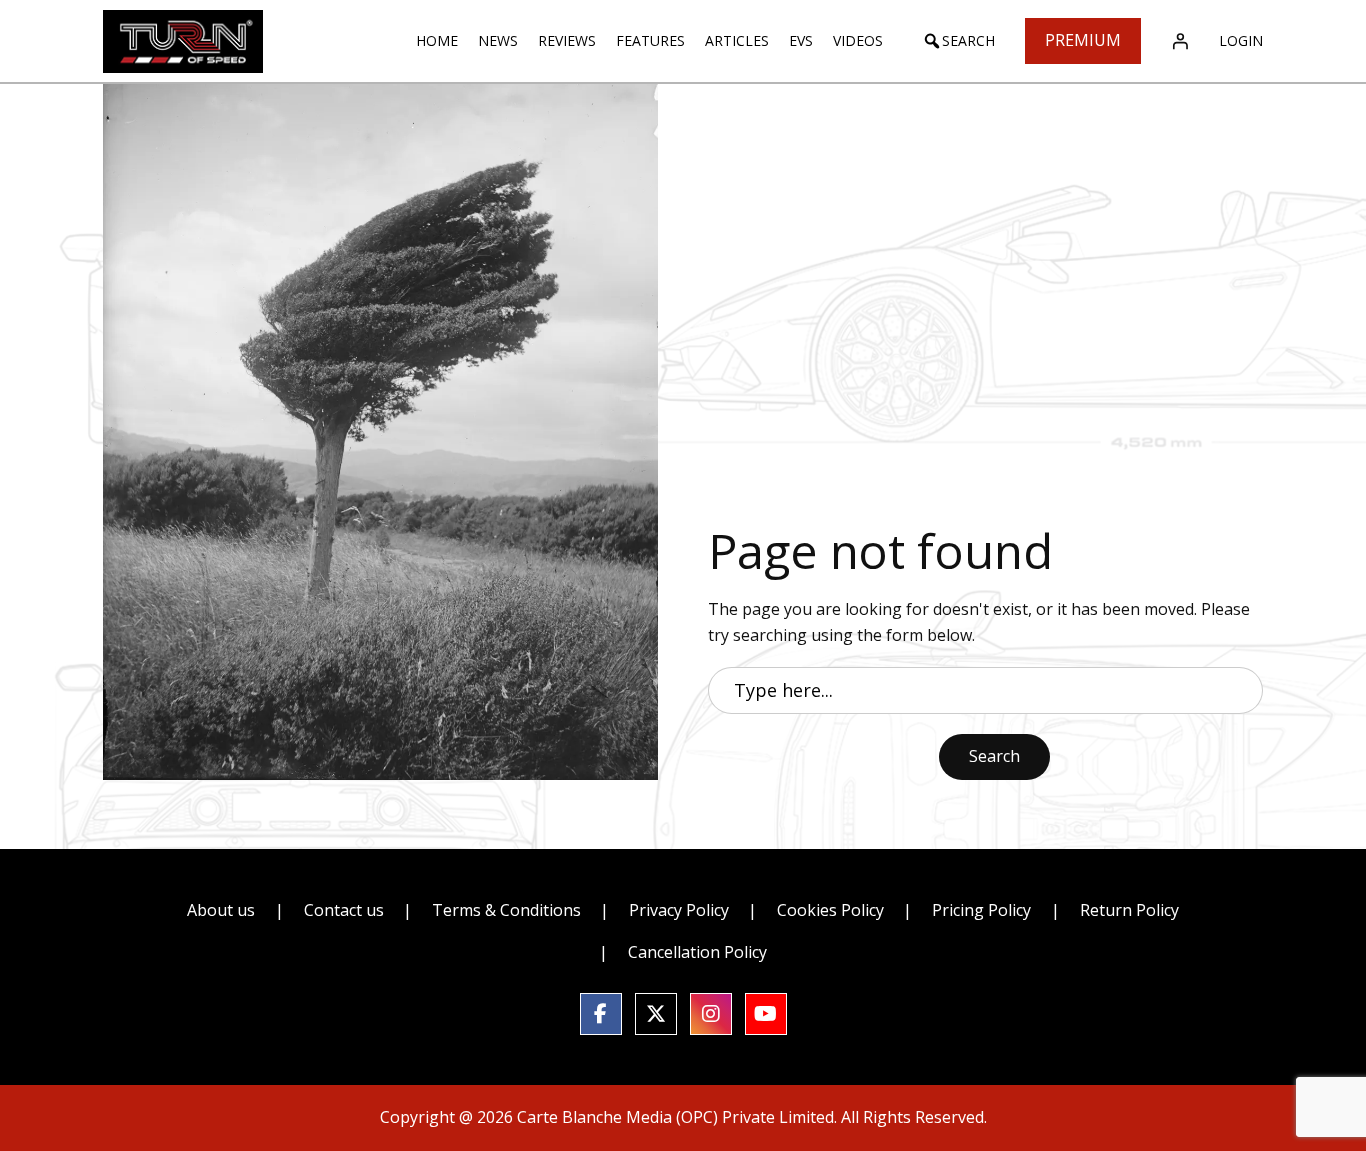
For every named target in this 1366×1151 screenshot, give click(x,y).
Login (1241, 40)
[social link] (601, 1014)
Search (994, 756)
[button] (958, 41)
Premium (1083, 40)
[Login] (1180, 41)
